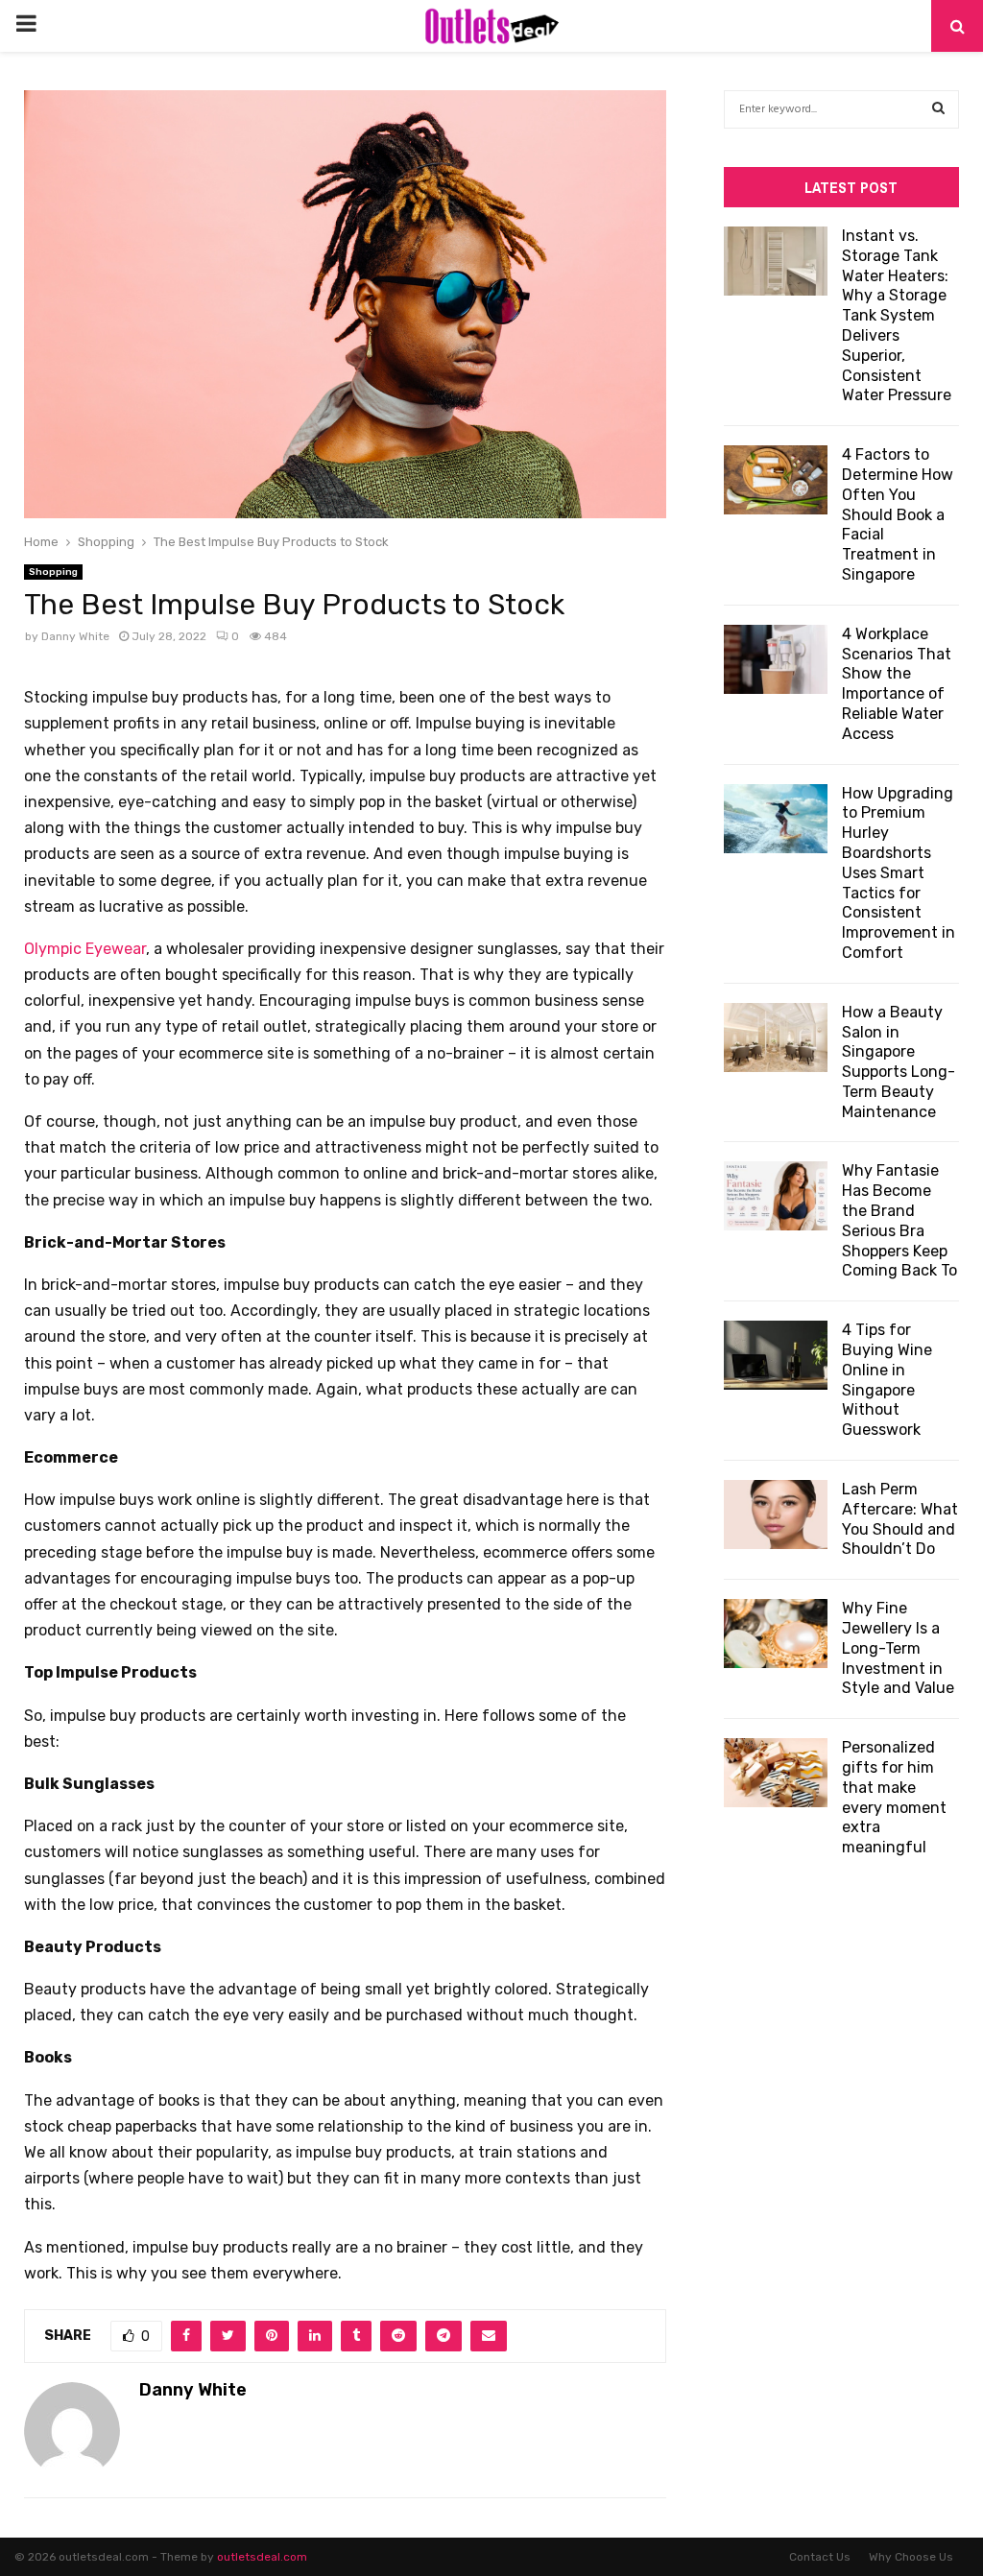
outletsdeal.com (262, 2557)
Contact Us (820, 2557)
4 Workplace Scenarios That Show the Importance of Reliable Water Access (897, 684)
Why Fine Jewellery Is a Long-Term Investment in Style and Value (898, 1648)
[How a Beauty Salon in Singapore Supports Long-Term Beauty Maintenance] (776, 1038)
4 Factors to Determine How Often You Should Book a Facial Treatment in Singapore (898, 514)
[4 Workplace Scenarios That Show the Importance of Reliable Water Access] (776, 659)
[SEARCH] (938, 109)
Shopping (53, 572)
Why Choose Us (911, 2557)
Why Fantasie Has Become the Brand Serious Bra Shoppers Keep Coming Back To (899, 1220)
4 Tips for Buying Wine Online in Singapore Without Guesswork (887, 1380)
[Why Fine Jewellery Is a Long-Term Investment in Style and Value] (776, 1634)
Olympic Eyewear (85, 949)
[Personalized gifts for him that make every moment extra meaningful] (776, 1773)
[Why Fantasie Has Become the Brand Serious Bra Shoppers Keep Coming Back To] (776, 1196)
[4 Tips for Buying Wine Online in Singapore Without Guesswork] (776, 1355)
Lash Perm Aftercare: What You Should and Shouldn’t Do (900, 1519)
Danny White (75, 636)
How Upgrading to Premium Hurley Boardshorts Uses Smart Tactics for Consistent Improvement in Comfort (899, 873)
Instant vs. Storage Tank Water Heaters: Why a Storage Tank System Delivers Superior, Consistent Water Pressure (897, 315)
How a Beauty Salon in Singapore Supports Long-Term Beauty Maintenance (899, 1062)
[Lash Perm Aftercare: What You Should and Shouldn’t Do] (776, 1515)
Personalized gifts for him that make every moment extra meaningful (894, 1797)
